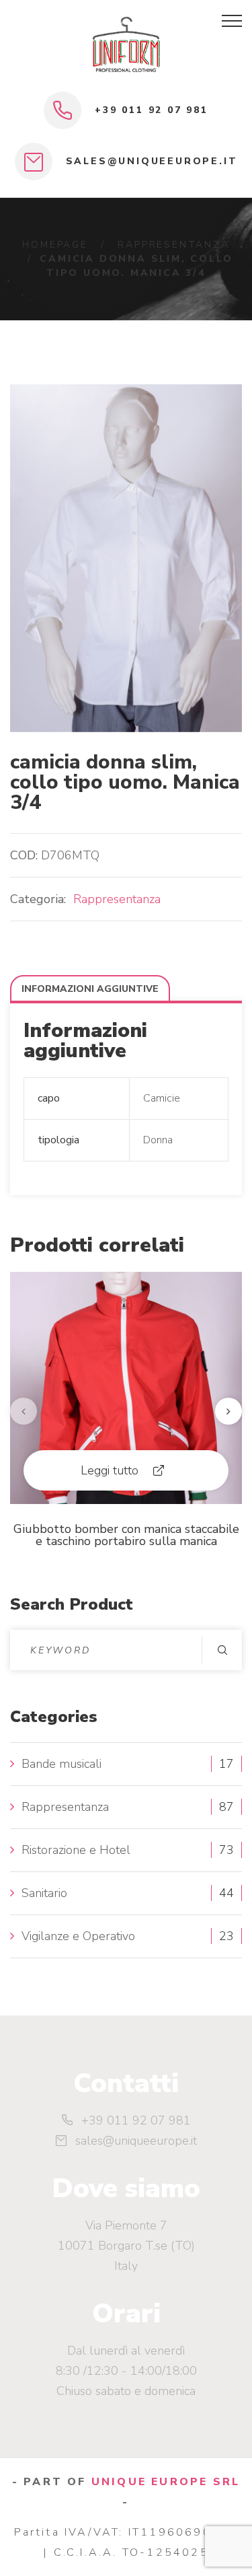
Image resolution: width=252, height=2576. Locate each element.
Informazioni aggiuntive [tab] (90, 989)
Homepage (55, 245)
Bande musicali (61, 1764)
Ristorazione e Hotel (76, 1850)
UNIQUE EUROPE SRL (166, 2482)
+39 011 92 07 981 (152, 110)
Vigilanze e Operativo (78, 1936)
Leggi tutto (110, 1470)
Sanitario (44, 1893)
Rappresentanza (173, 245)
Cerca (222, 1650)
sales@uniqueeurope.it (152, 161)
